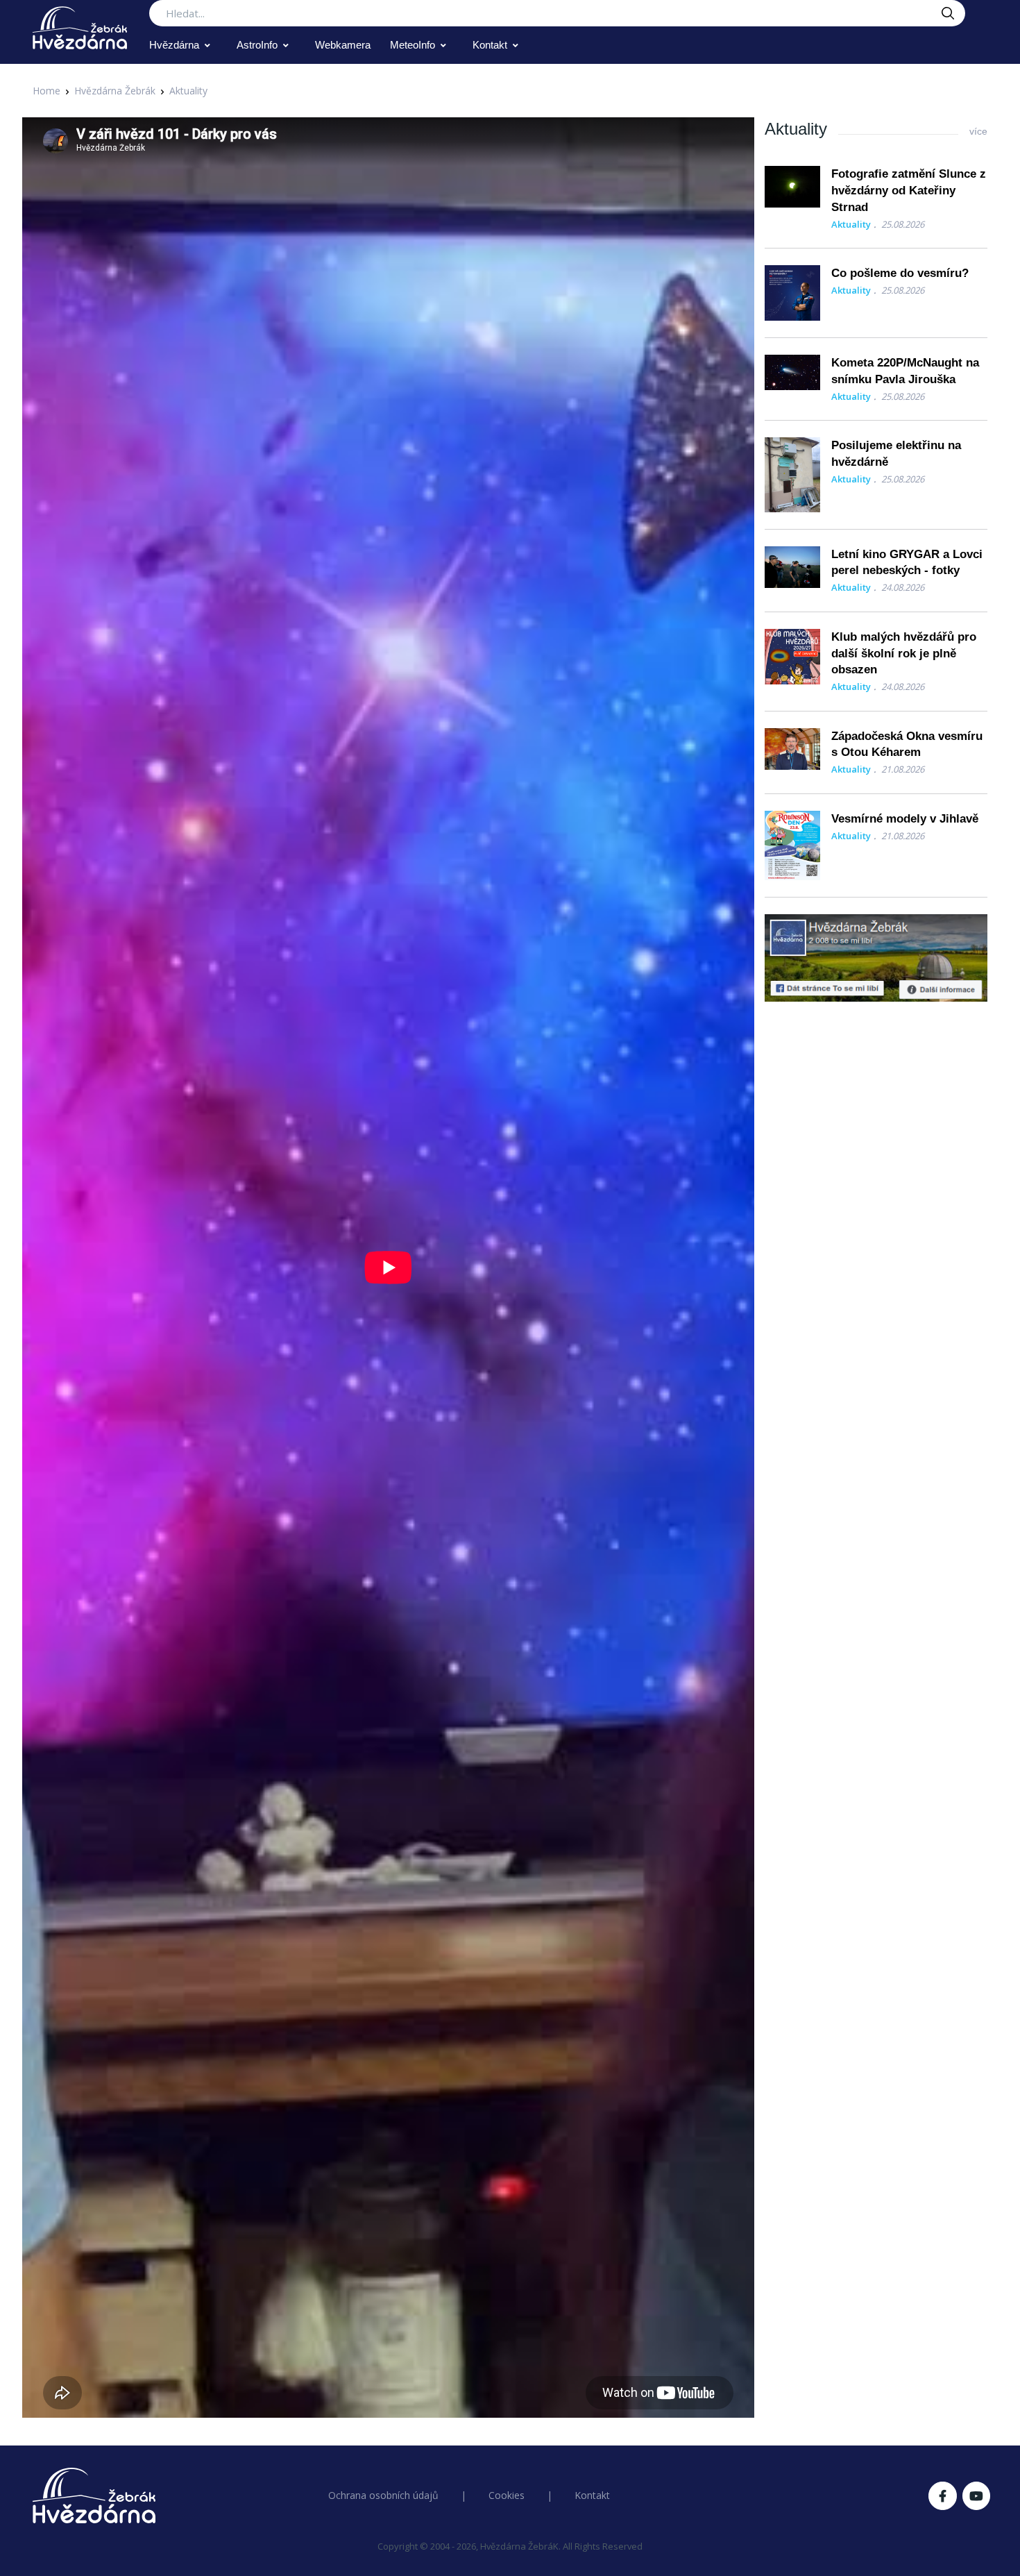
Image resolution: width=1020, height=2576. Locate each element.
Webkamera (343, 45)
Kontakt (490, 45)
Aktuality (188, 91)
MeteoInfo (413, 45)
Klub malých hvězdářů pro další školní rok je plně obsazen (904, 654)
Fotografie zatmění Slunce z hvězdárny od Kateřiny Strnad (909, 191)
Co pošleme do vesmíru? (900, 273)
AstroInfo (257, 45)
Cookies (507, 2495)
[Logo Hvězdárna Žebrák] (80, 28)
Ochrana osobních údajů (383, 2495)
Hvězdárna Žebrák (115, 91)
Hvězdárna (174, 45)
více (978, 131)
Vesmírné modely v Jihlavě (905, 819)
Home (46, 91)
